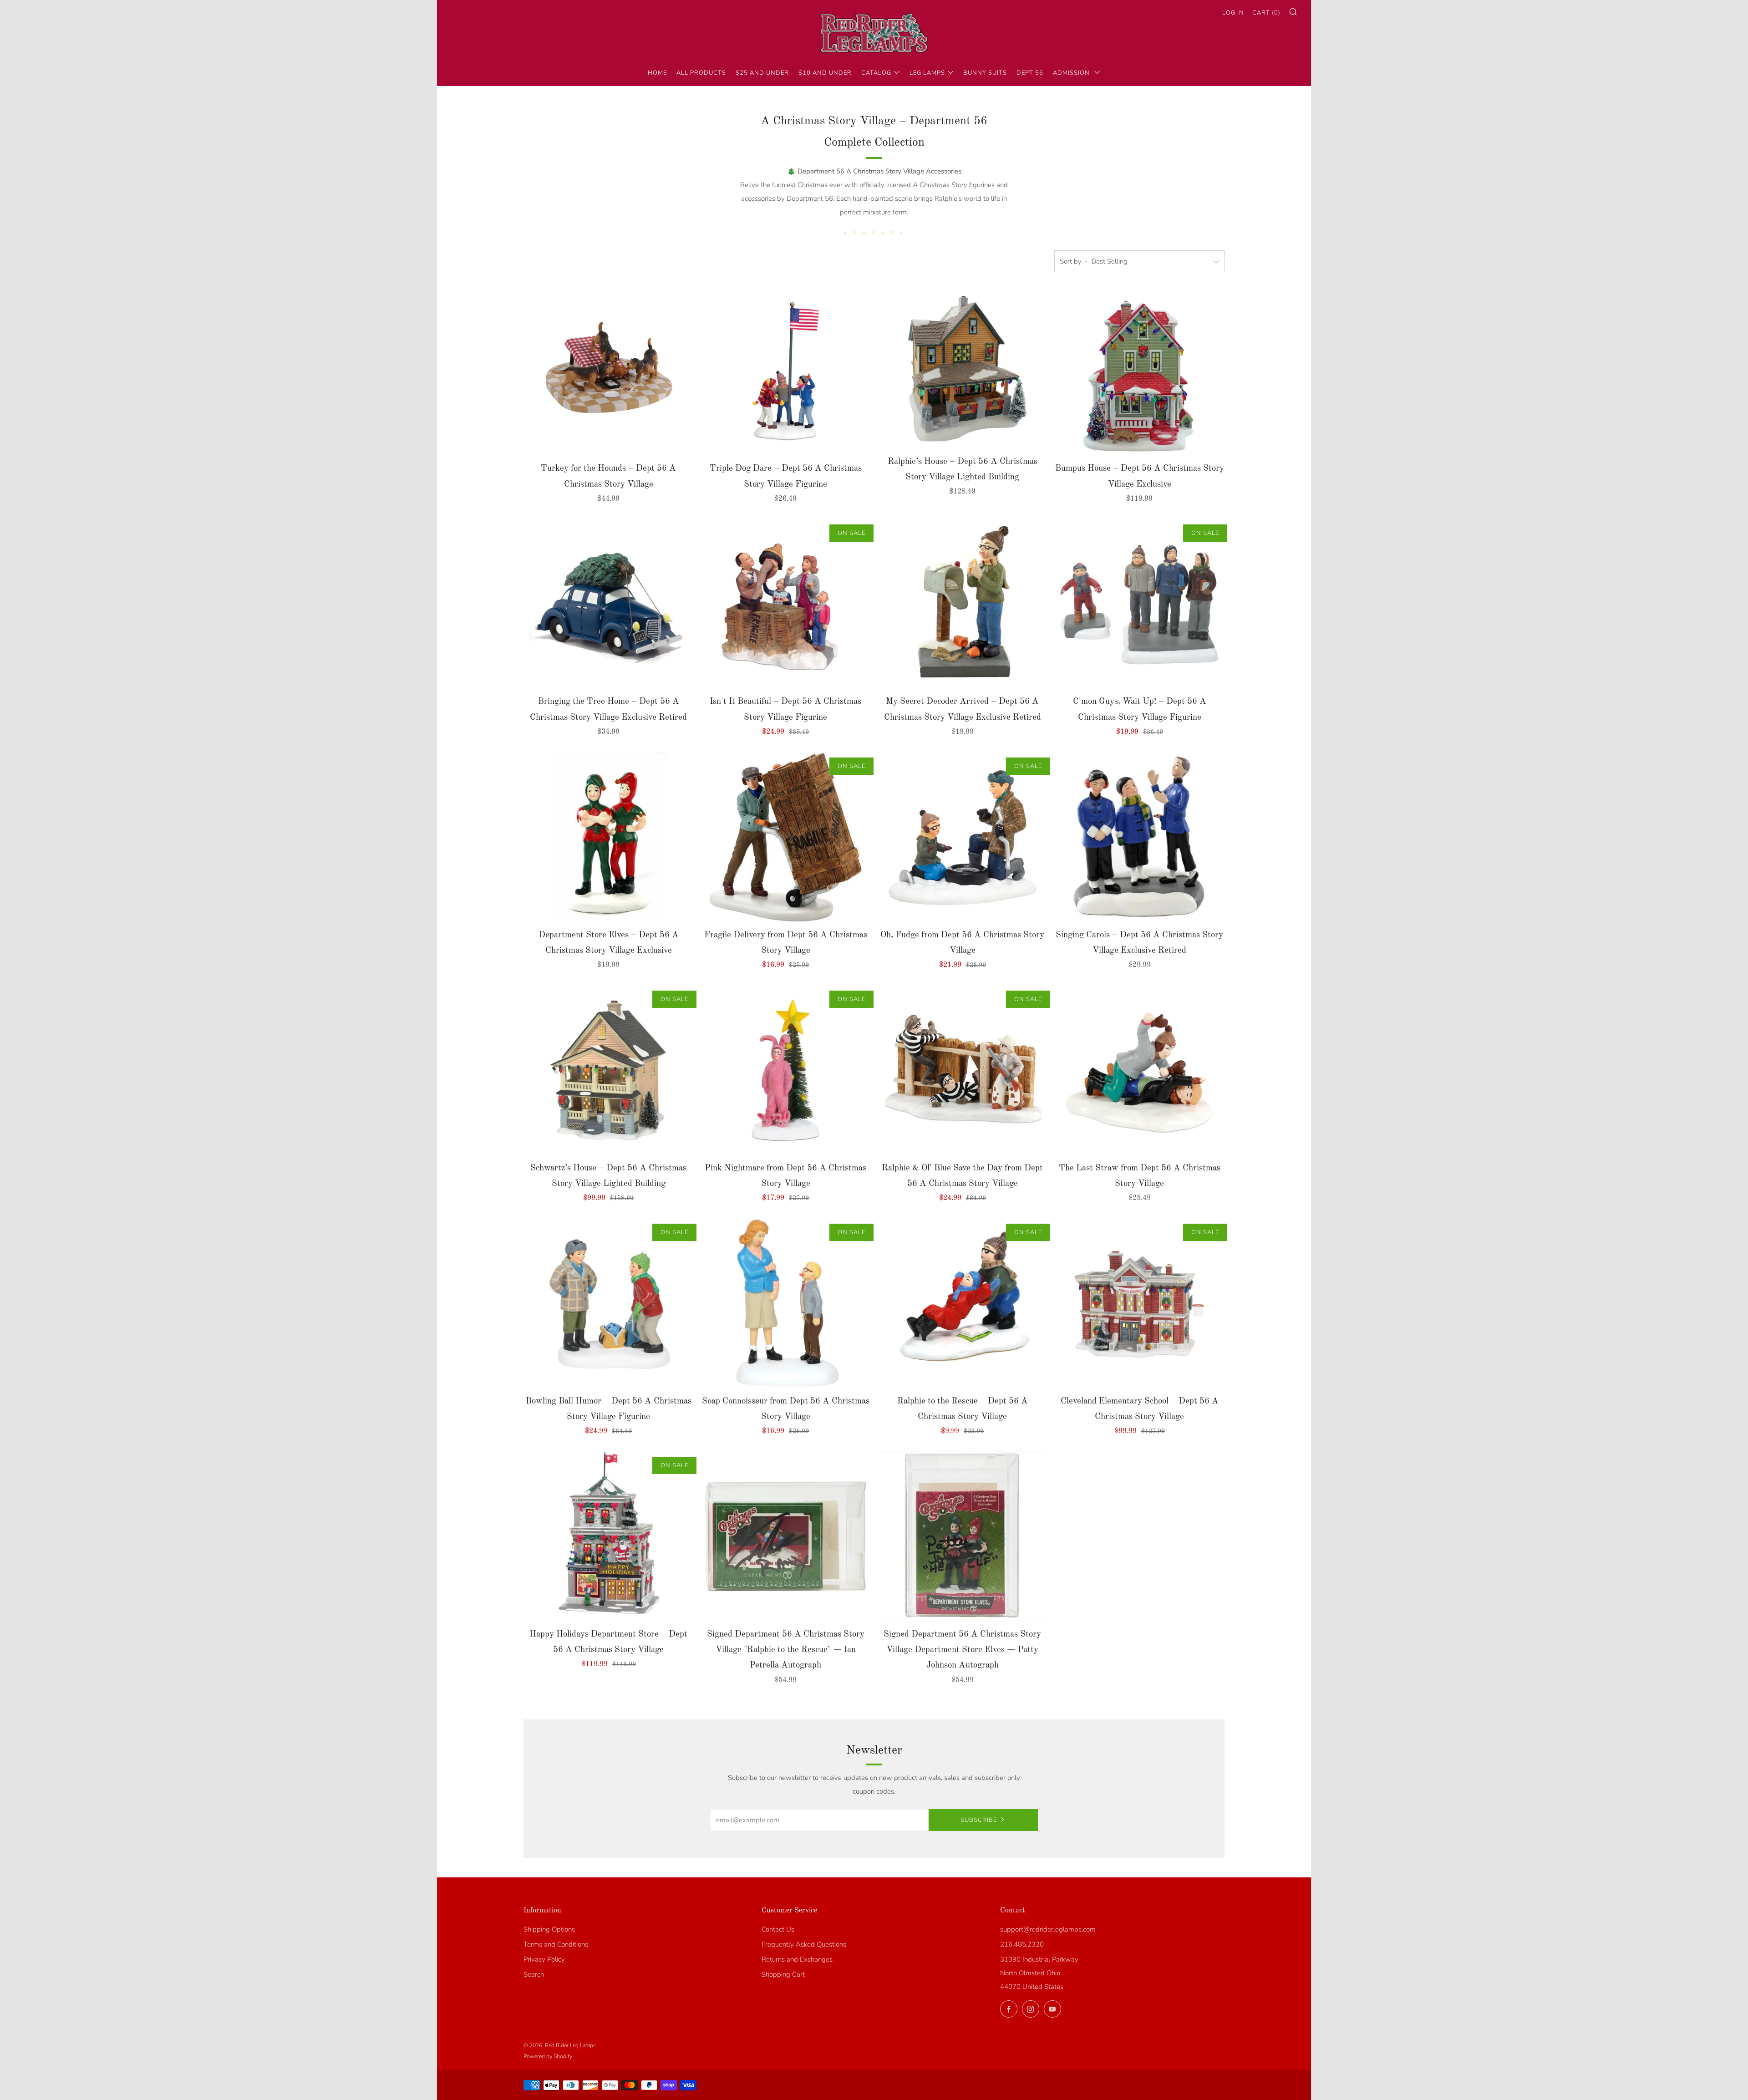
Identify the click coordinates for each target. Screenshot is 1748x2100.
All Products (701, 73)
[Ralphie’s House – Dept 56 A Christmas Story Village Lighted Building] (963, 367)
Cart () (1266, 13)
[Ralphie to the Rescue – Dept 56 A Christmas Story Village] (963, 1303)
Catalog (876, 73)
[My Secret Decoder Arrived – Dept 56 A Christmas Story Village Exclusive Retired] (963, 604)
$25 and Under (762, 73)
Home (657, 73)
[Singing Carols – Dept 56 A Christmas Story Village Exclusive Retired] (1139, 837)
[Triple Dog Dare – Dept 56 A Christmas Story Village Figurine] (786, 371)
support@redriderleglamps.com (1048, 1929)
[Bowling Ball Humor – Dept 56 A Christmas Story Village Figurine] (609, 1303)
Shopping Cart (783, 1974)
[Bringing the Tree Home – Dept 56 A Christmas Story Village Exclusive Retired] (609, 604)
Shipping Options (549, 1929)
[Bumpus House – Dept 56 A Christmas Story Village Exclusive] (1139, 371)
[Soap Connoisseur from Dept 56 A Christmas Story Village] (786, 1303)
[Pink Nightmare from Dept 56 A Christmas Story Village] (786, 1070)
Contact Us (778, 1929)
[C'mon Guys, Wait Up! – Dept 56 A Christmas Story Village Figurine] (1139, 604)
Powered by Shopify (548, 2056)
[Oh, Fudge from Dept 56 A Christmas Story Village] (963, 837)
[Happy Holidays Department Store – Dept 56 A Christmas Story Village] (609, 1536)
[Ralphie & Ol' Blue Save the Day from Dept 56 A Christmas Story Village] (963, 1070)
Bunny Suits (985, 73)
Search (534, 1974)
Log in (1233, 13)
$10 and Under (825, 73)
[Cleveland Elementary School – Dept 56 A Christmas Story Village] (1139, 1303)
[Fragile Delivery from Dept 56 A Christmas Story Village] (786, 837)
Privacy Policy (544, 1959)
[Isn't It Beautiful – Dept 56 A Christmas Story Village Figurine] (786, 604)
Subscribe (979, 1820)
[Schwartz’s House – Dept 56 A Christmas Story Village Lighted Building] (609, 1070)
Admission (1072, 73)
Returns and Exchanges (797, 1959)
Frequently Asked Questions (804, 1944)
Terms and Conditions (556, 1944)
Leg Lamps (927, 73)
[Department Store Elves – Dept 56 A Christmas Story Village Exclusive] (609, 837)
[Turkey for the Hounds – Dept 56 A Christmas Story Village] (609, 371)
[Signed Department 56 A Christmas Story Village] (786, 1536)
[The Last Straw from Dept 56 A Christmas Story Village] (1139, 1070)
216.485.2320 (1022, 1944)
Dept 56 (1030, 73)
